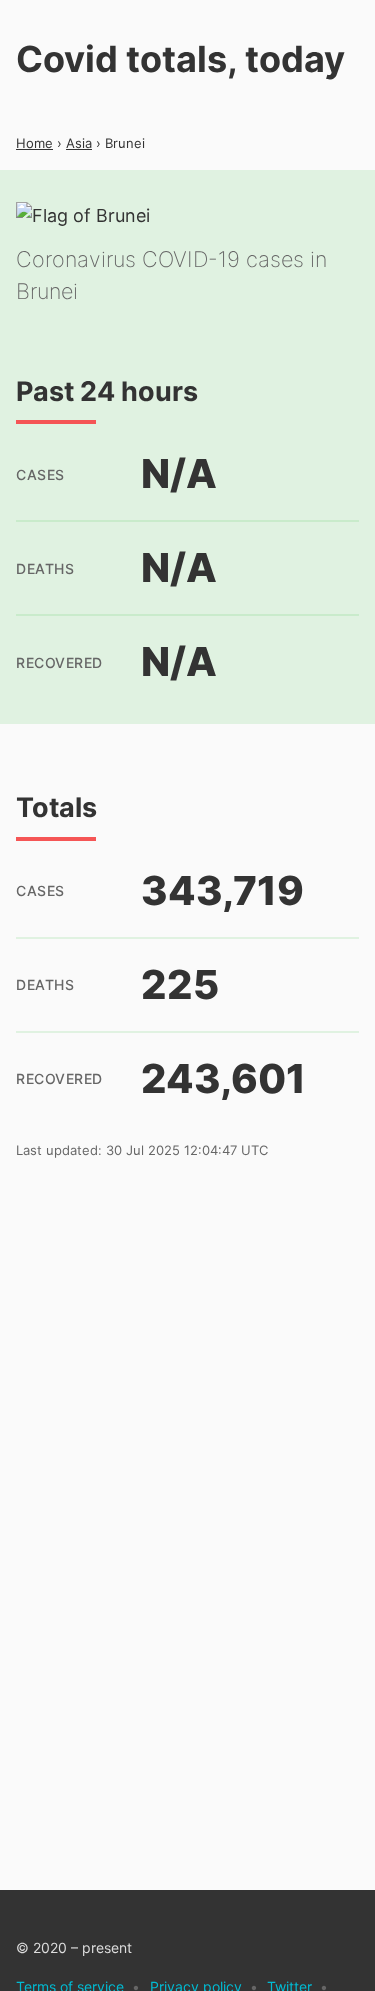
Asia (79, 143)
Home (34, 143)
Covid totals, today (180, 59)
